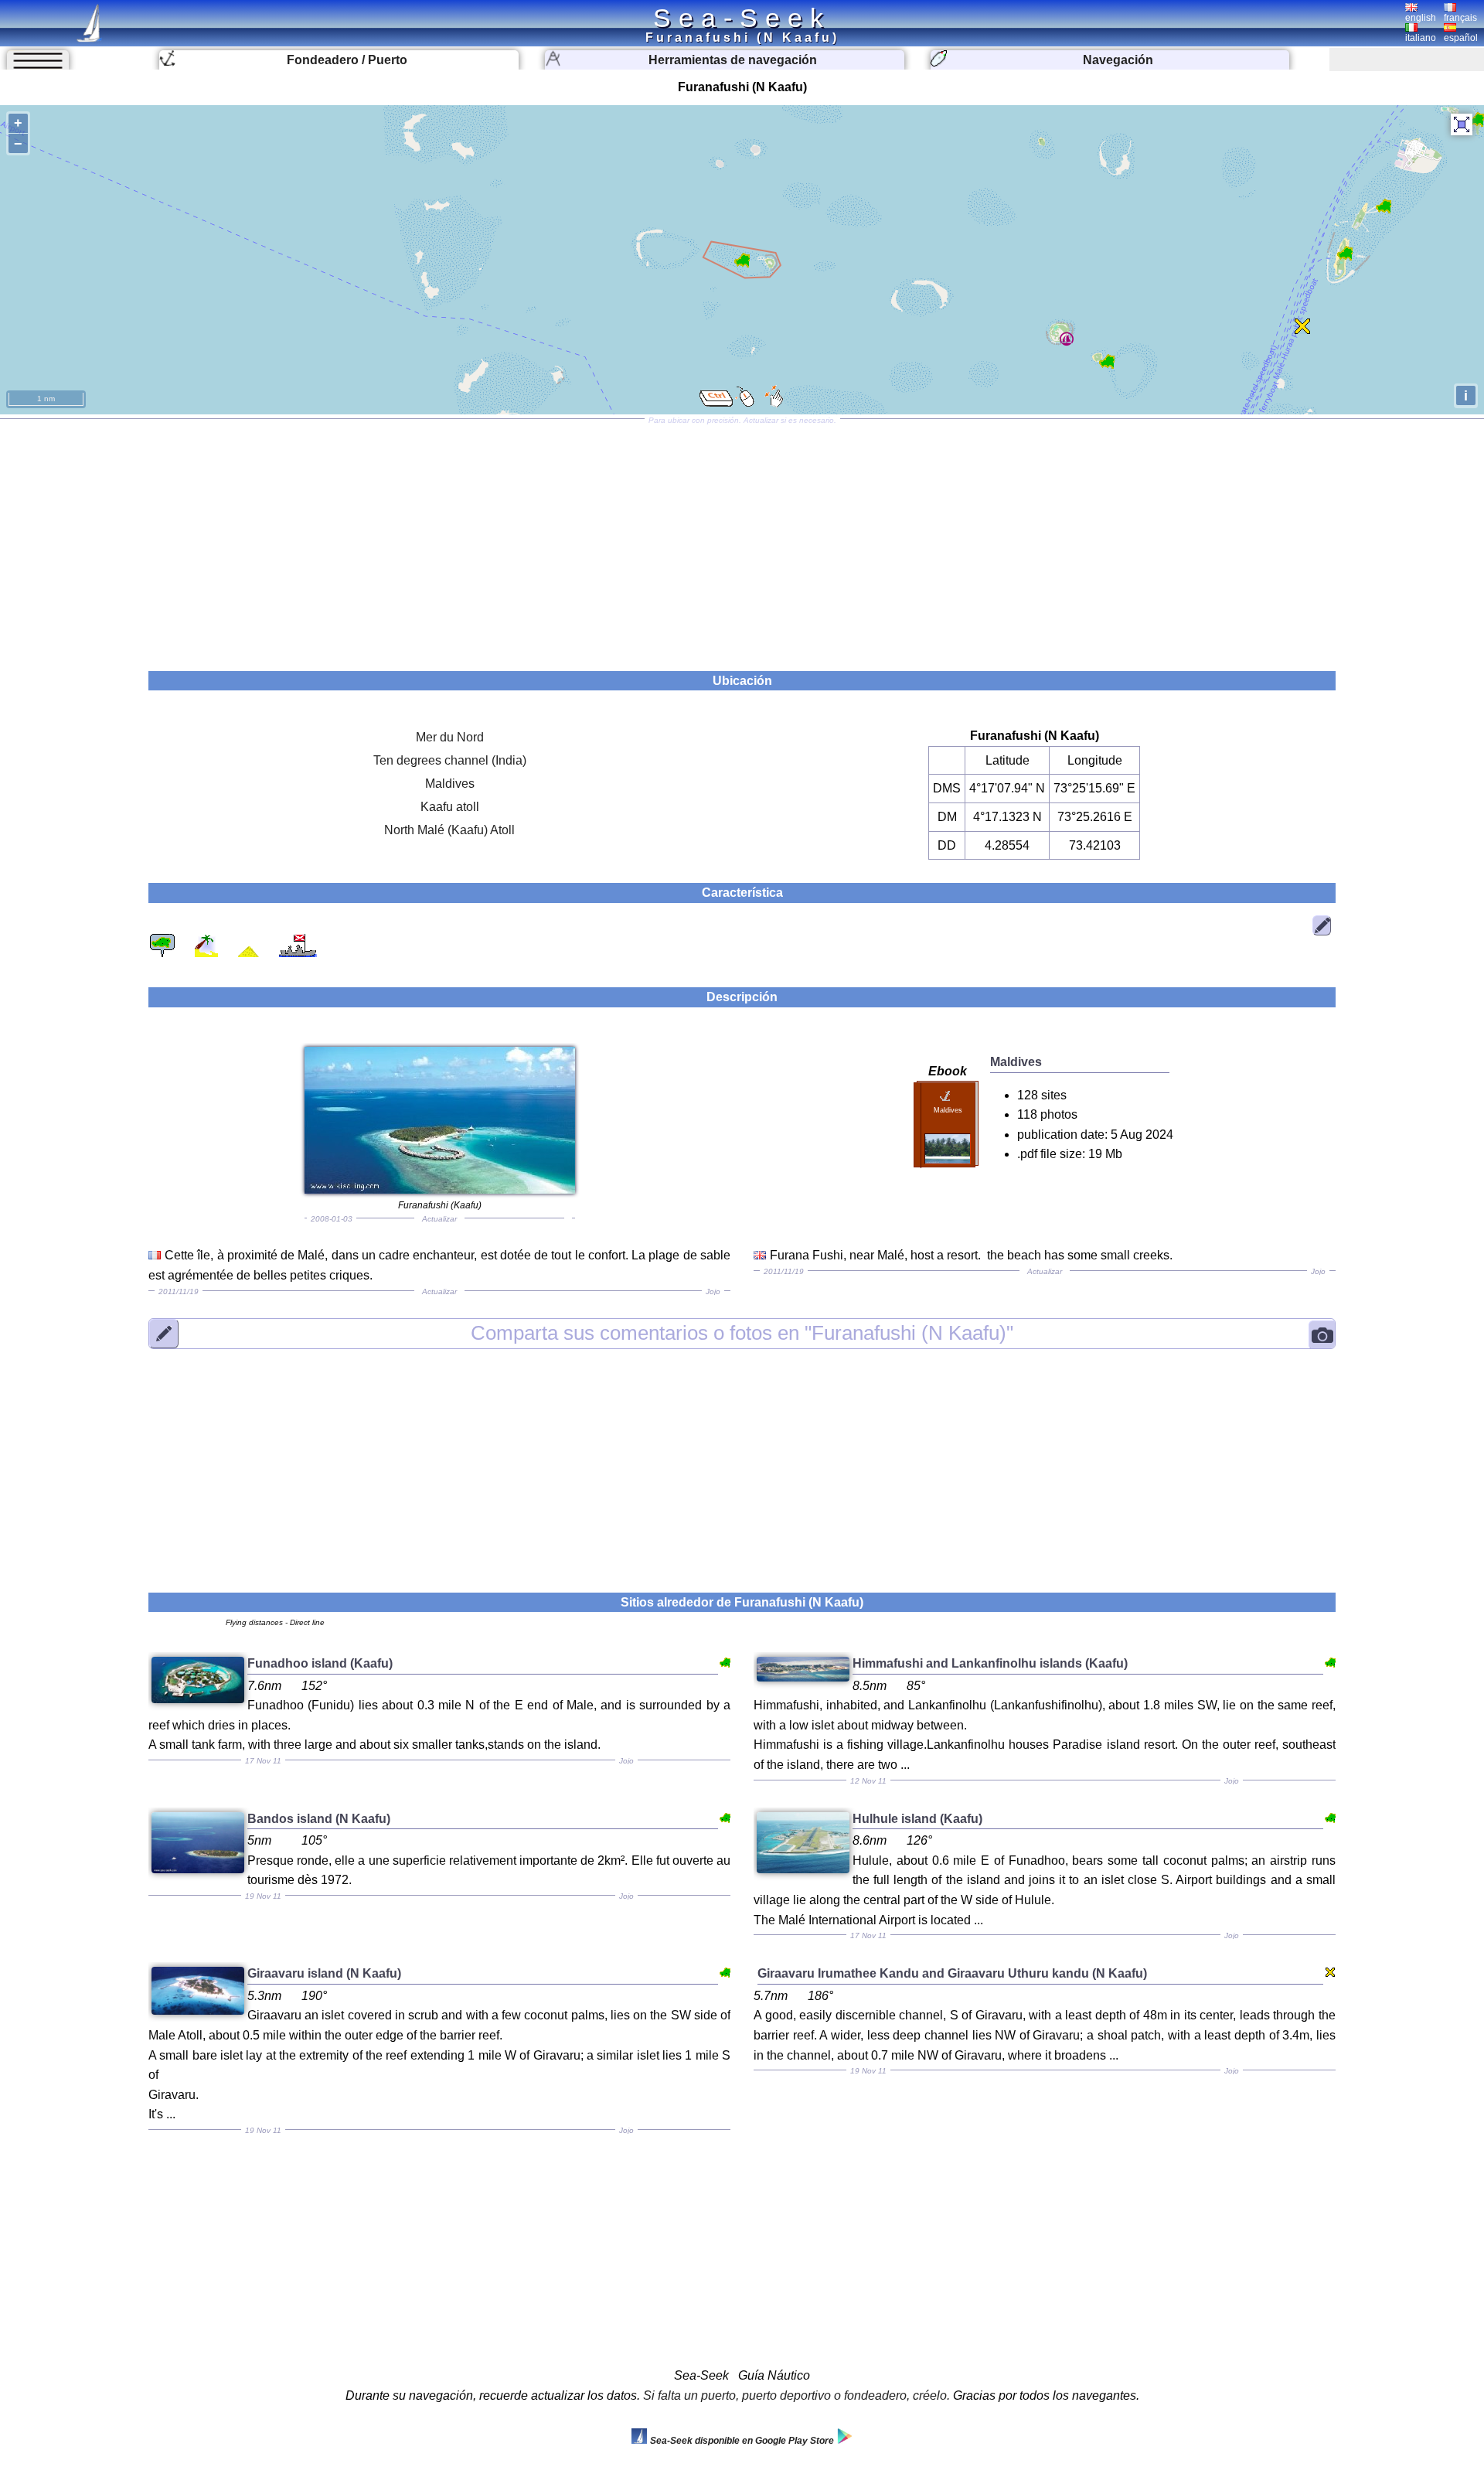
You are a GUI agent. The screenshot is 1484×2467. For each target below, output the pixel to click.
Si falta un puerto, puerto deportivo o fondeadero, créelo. (796, 2395)
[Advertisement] (742, 540)
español (1461, 38)
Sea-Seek (742, 18)
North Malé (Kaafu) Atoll (449, 830)
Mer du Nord (450, 737)
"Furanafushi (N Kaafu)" (742, 1333)
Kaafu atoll (450, 807)
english (1421, 18)
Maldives (450, 784)
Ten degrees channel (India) (450, 760)
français (1460, 18)
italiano (1421, 38)
